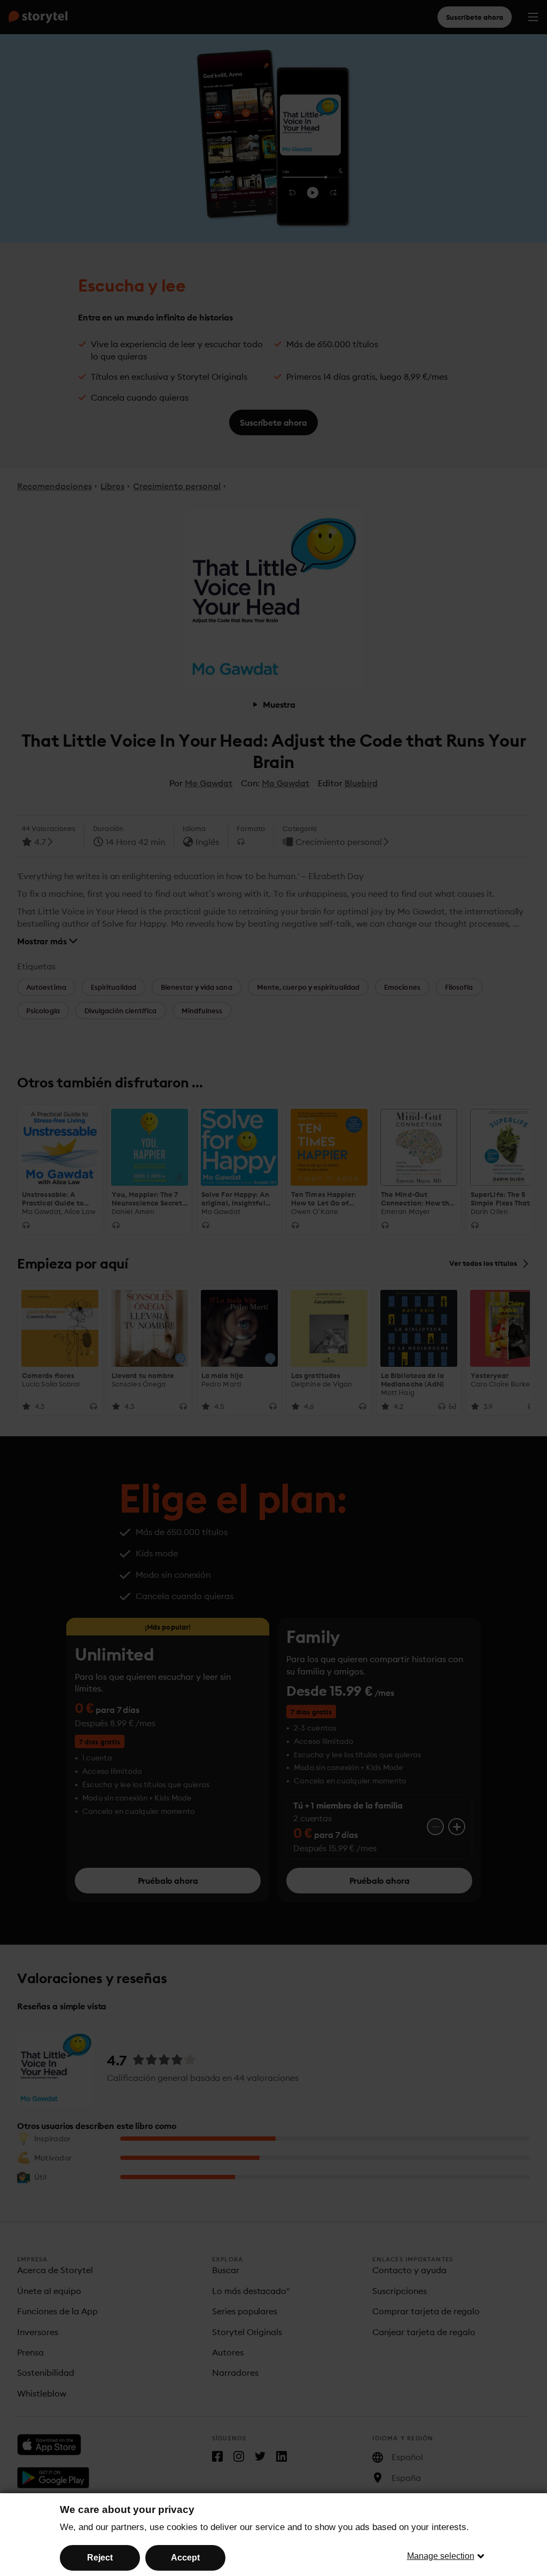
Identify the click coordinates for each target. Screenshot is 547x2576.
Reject (100, 2558)
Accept (185, 2558)
